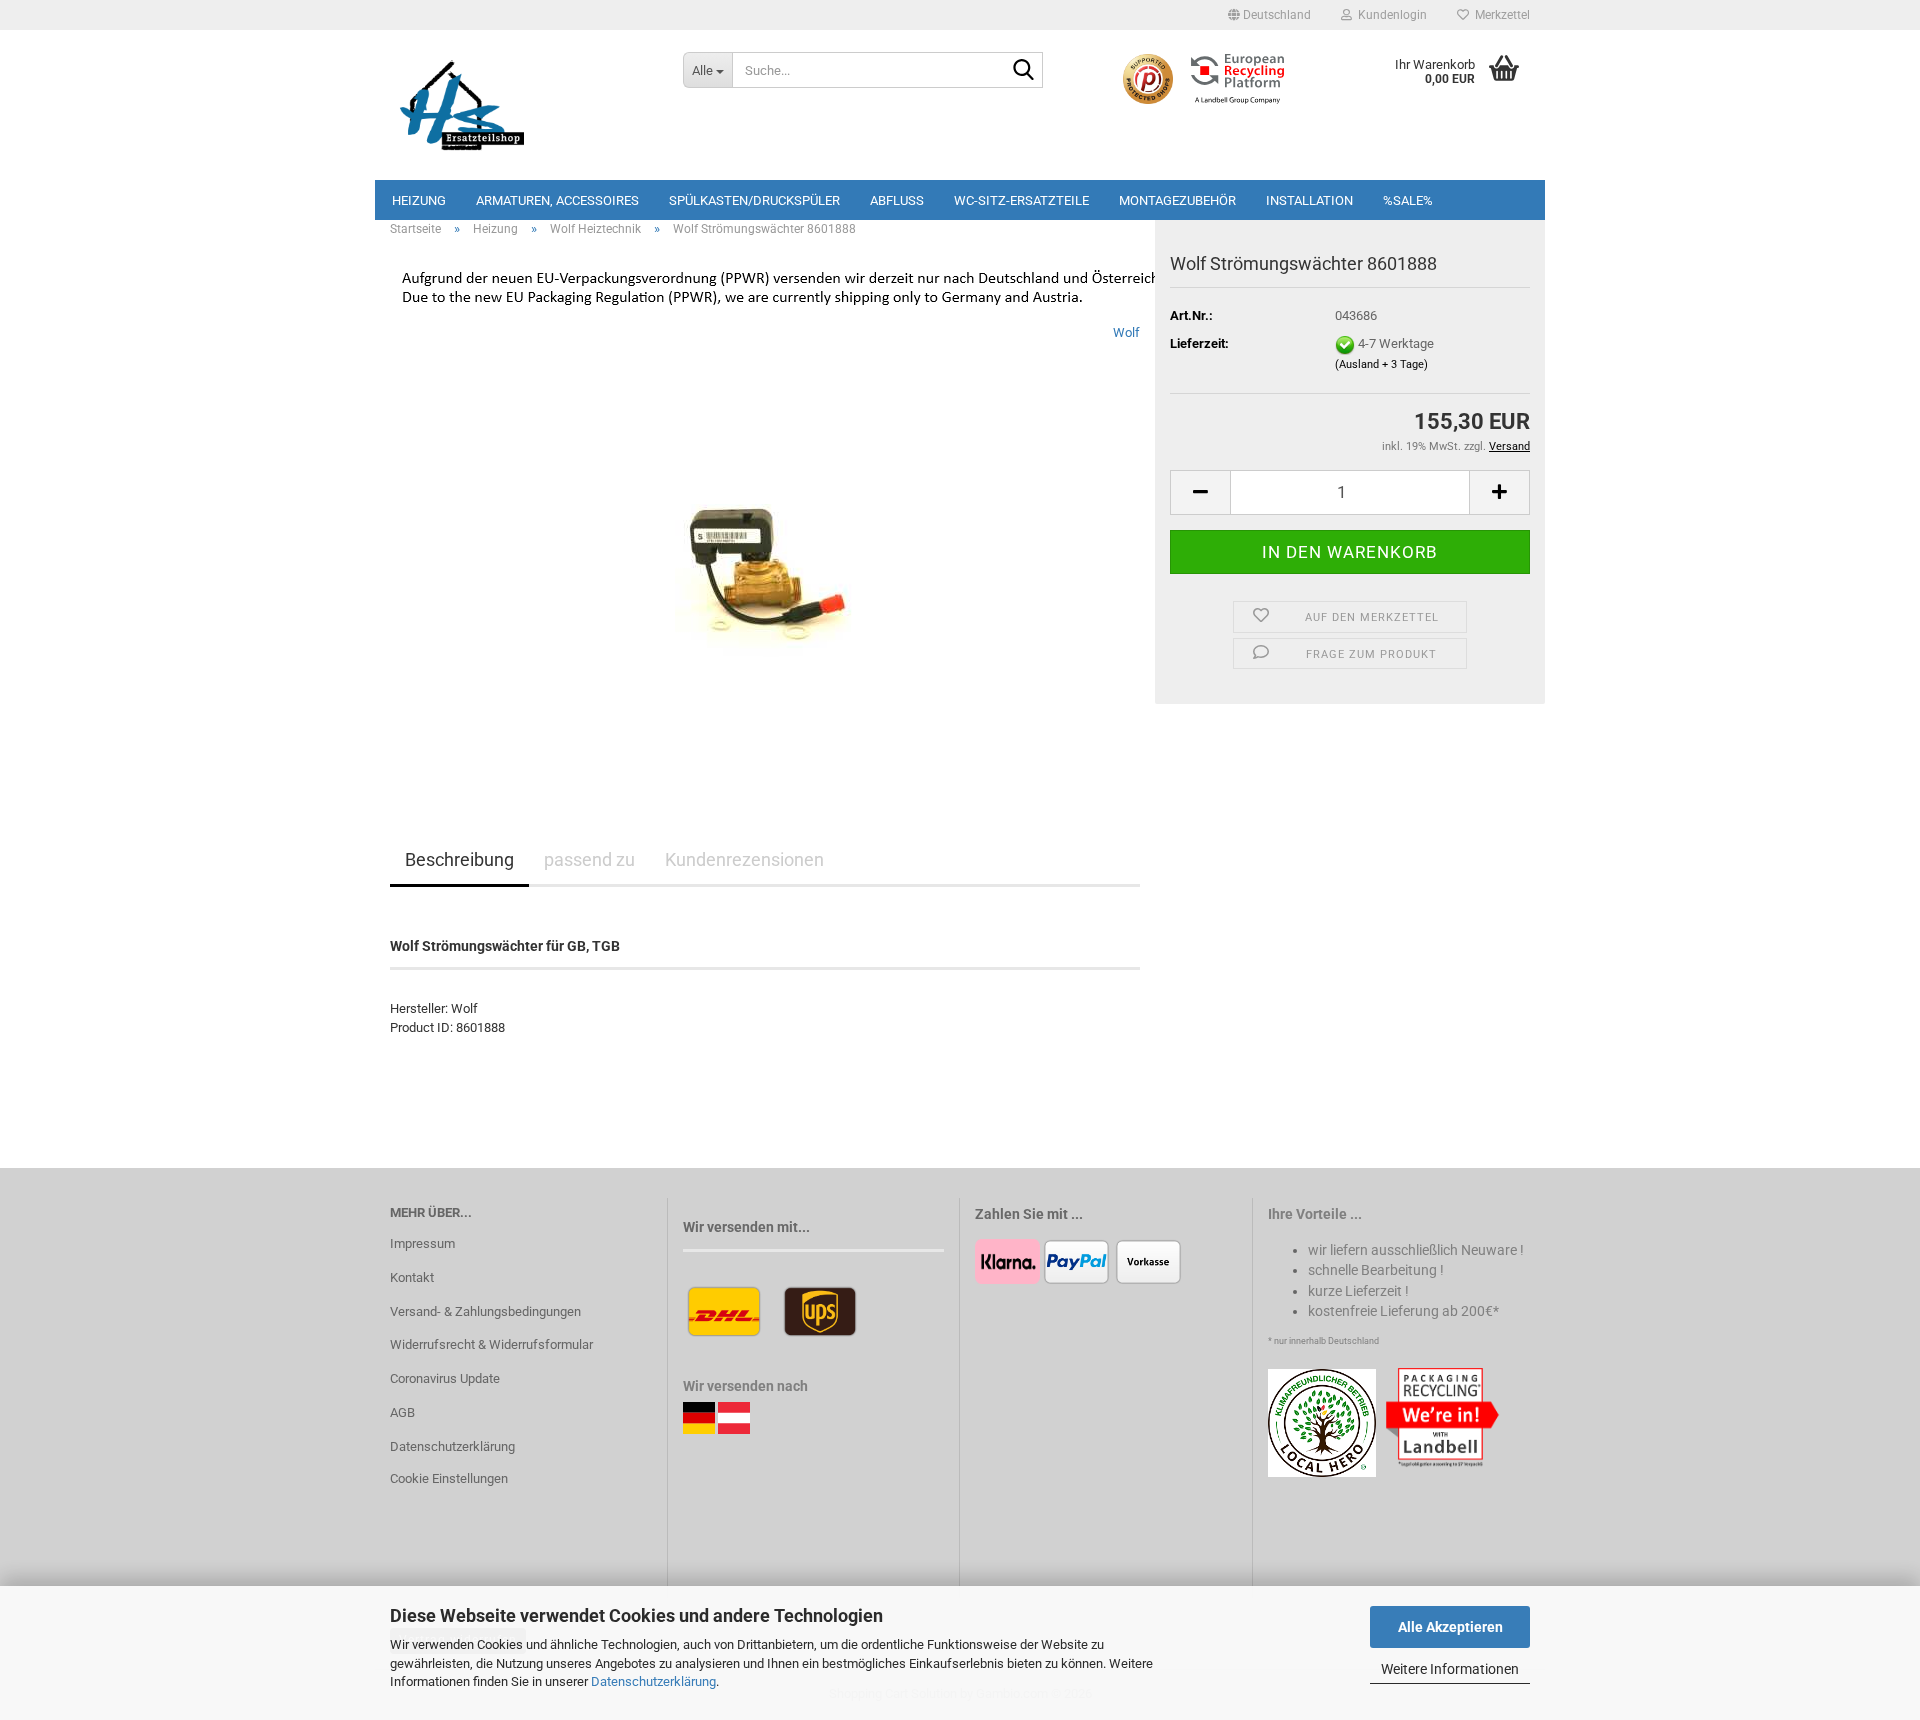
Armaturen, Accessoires (557, 200)
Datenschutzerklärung (653, 1681)
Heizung (419, 200)
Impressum (422, 1243)
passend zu (589, 859)
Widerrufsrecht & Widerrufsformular (491, 1344)
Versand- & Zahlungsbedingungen (485, 1311)
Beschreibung (459, 859)
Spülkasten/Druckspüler (754, 200)
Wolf (1126, 332)
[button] (1269, 15)
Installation (1309, 200)
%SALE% (1408, 200)
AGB (402, 1412)
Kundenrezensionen (744, 859)
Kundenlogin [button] (1389, 15)
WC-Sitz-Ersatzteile (1021, 200)
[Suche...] (1024, 71)
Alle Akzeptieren (1450, 1627)
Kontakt (412, 1277)
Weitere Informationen (1450, 1669)
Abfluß (897, 200)
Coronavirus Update (445, 1378)
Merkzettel (1499, 15)
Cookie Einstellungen (449, 1478)
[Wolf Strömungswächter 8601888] (765, 547)
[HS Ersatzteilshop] (521, 105)
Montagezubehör (1177, 200)
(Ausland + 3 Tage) (1381, 364)
